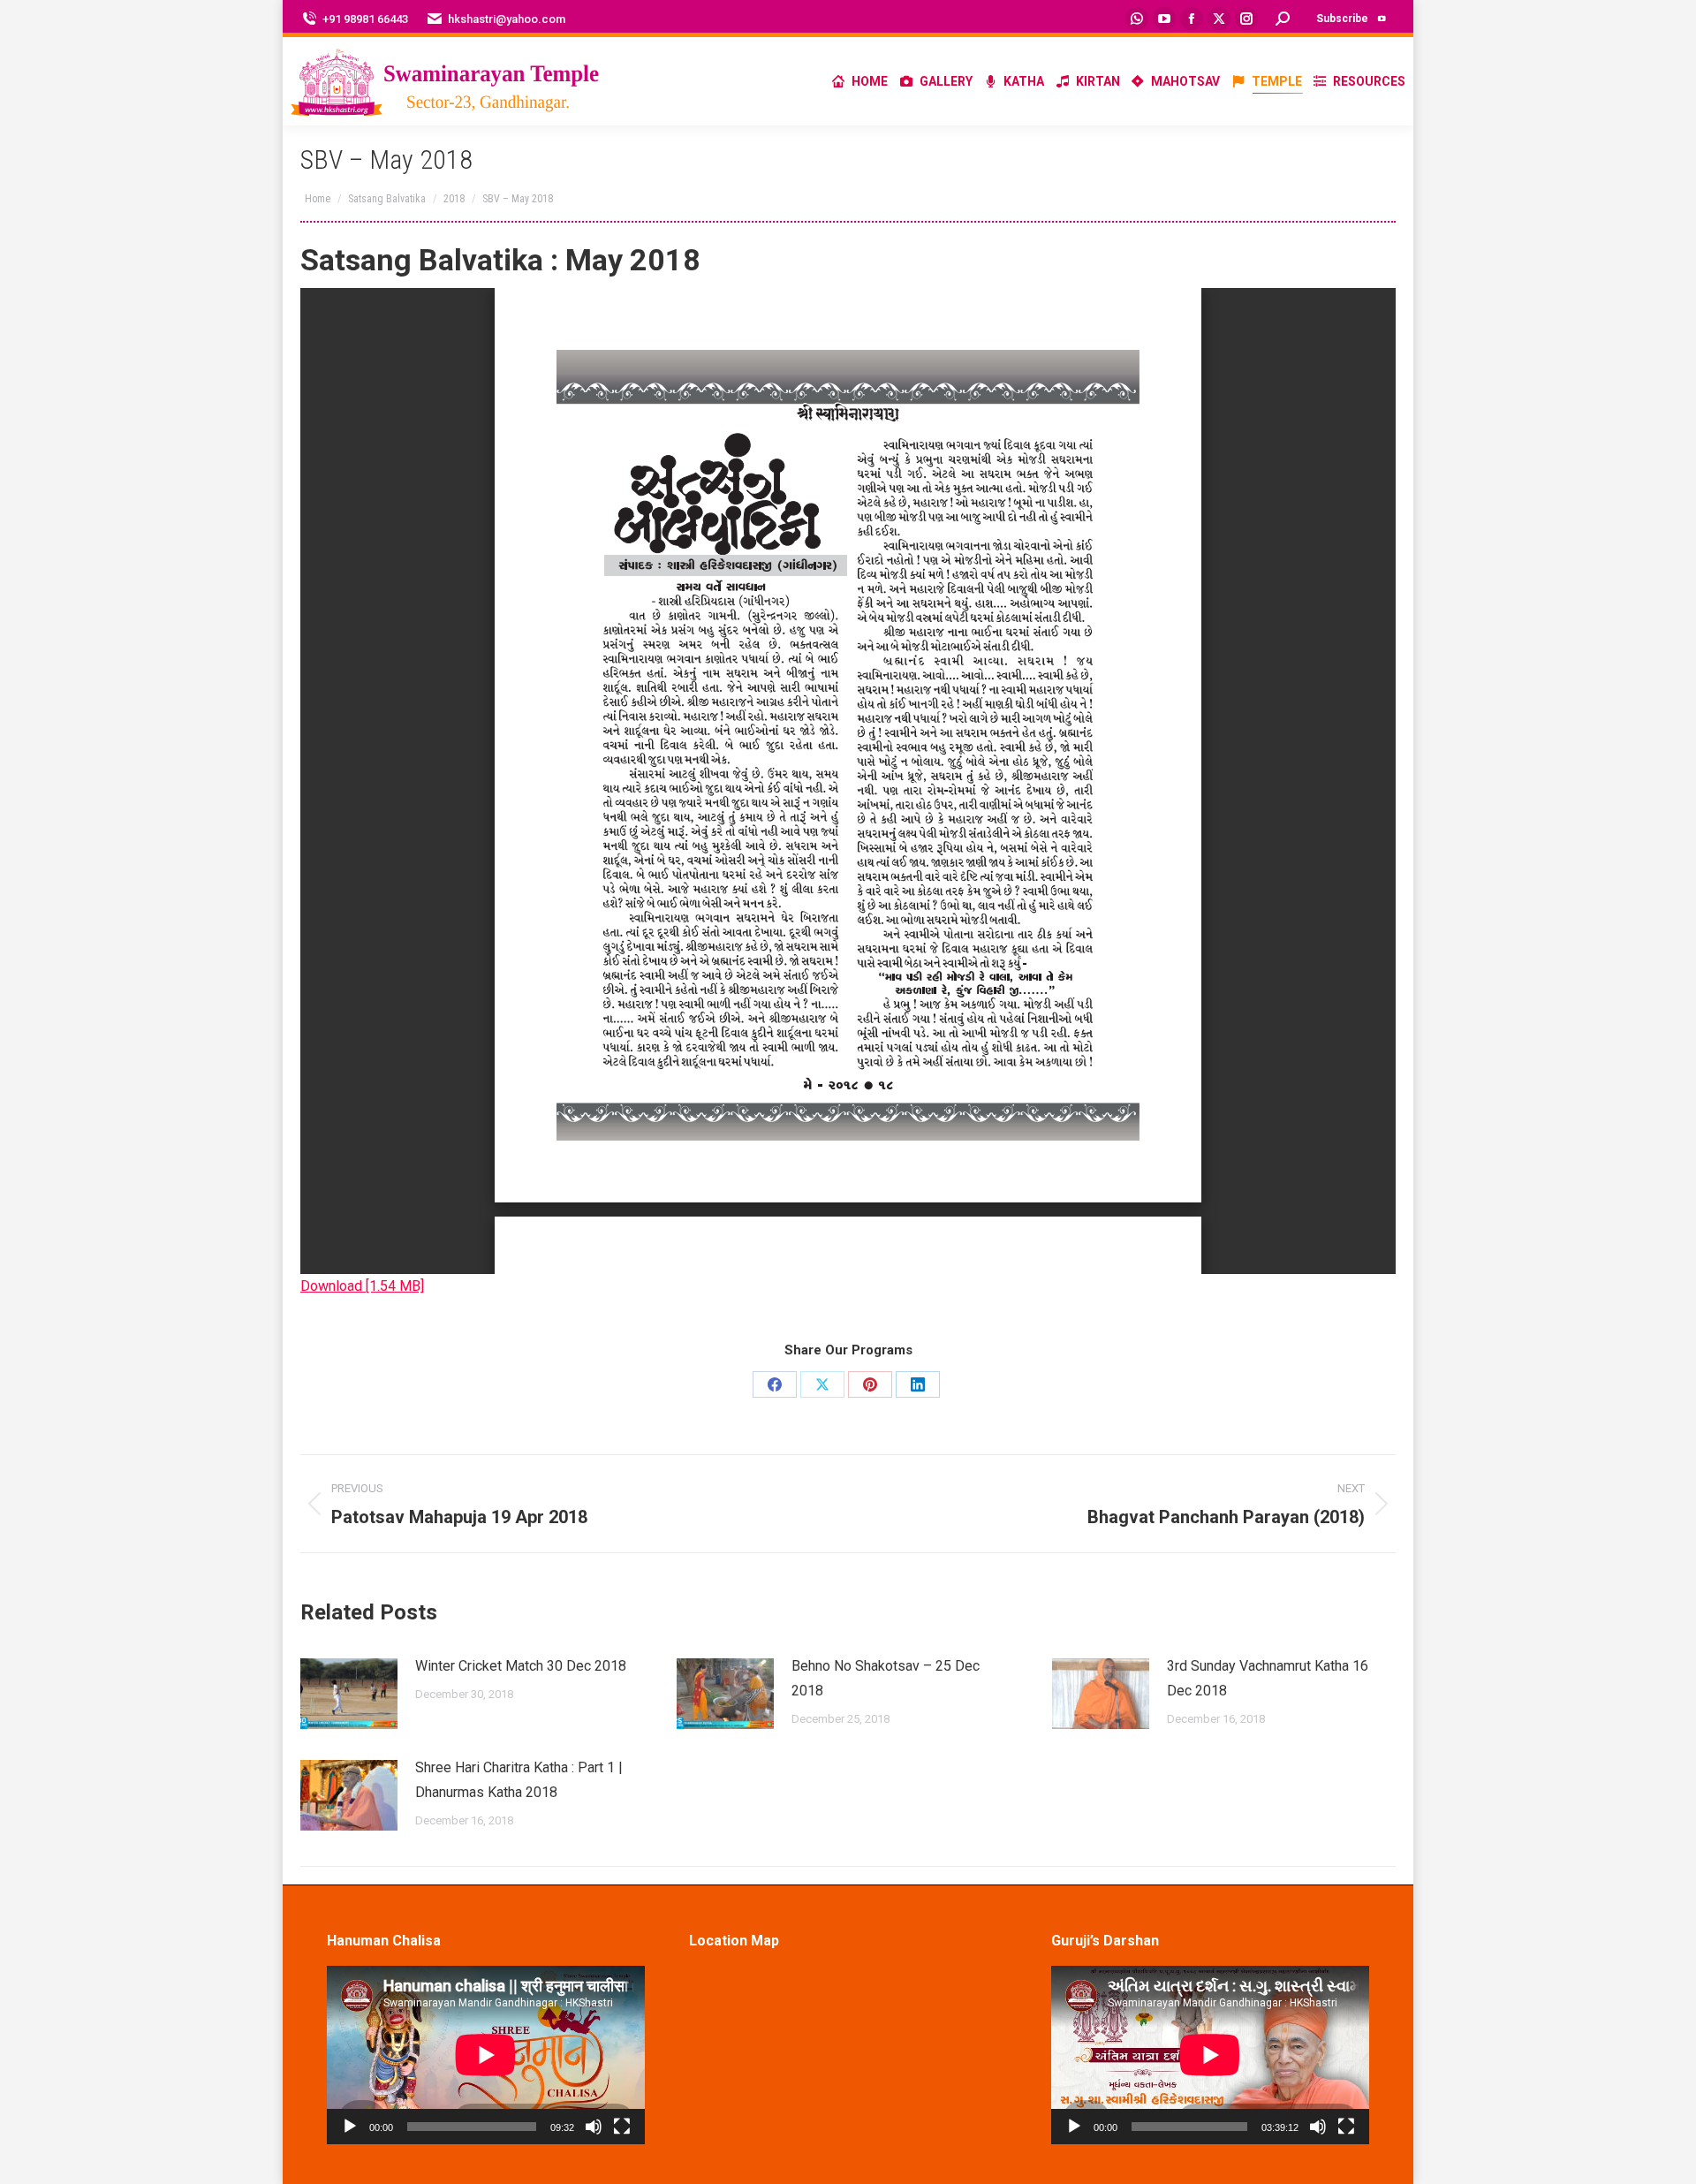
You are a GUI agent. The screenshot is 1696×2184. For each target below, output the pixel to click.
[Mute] (594, 2127)
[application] (486, 2055)
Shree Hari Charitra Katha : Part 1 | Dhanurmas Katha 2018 (519, 1780)
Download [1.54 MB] (362, 1286)
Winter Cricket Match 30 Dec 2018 (521, 1666)
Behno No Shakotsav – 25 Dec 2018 (886, 1678)
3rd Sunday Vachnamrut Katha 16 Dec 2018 (1268, 1678)
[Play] (350, 2127)
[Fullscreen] (622, 2127)
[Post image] (349, 1694)
